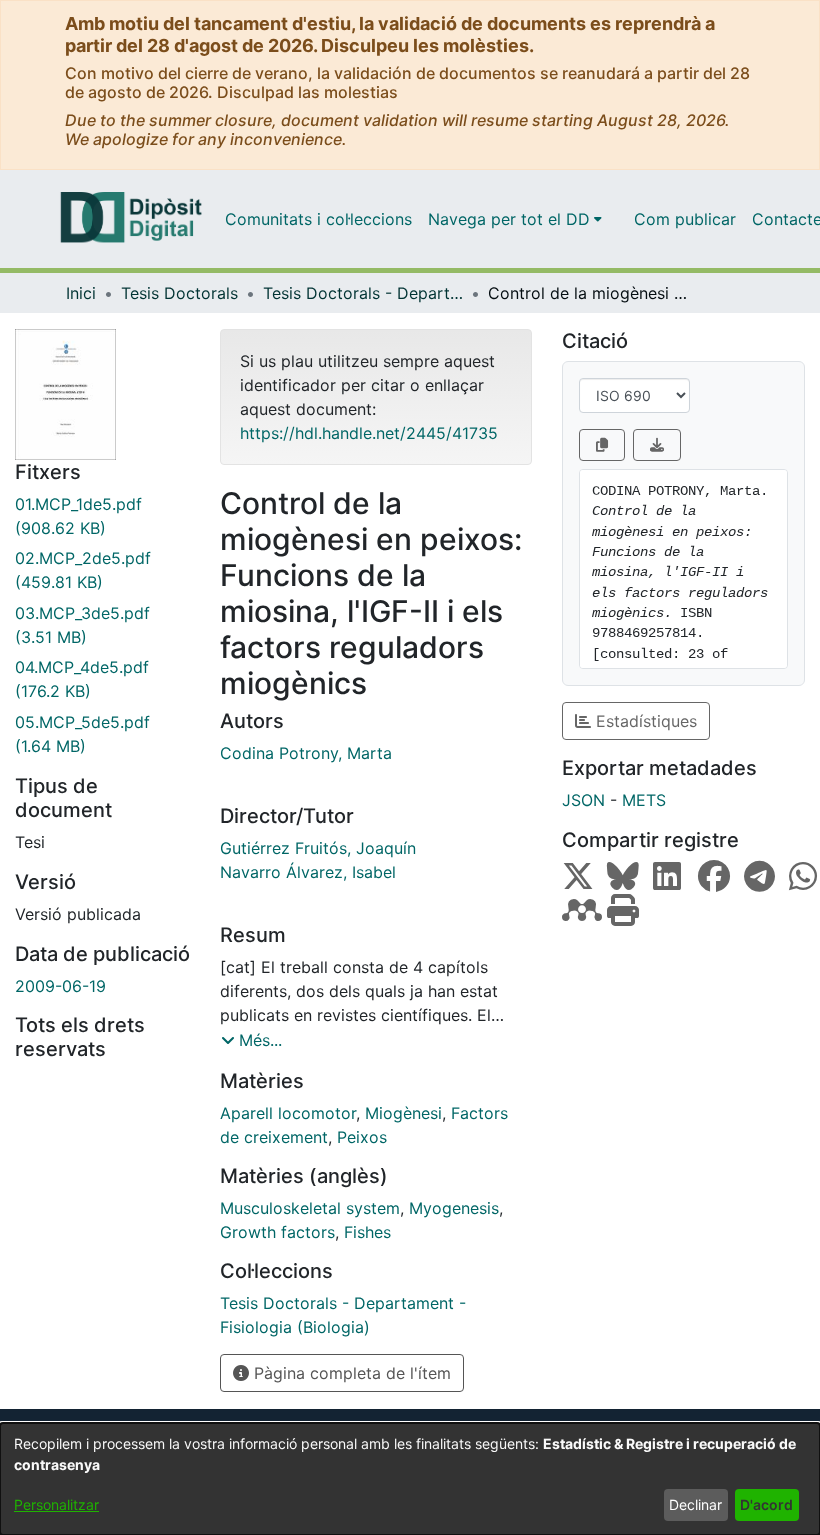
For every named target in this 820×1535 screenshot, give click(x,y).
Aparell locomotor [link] (288, 1113)
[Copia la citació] (602, 445)
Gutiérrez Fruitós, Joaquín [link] (318, 848)
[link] (102, 516)
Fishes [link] (367, 1232)
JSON (583, 800)
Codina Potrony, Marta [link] (306, 753)
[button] (251, 1040)
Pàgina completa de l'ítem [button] (350, 1373)
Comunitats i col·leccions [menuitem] (318, 219)
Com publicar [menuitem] (685, 219)
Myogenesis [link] (454, 1208)
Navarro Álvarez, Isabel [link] (308, 872)
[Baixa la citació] (657, 445)
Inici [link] (81, 293)
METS (644, 800)
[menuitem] (515, 219)
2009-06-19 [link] (60, 986)
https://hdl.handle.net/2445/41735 (369, 433)
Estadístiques (644, 721)
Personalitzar (56, 1504)
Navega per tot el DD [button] (509, 219)
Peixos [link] (362, 1137)
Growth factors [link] (277, 1232)
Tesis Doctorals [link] (179, 293)
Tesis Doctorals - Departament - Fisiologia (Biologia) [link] (363, 293)
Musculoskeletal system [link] (310, 1208)
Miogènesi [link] (403, 1113)
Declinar (695, 1504)
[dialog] (410, 1479)
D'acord (766, 1504)
